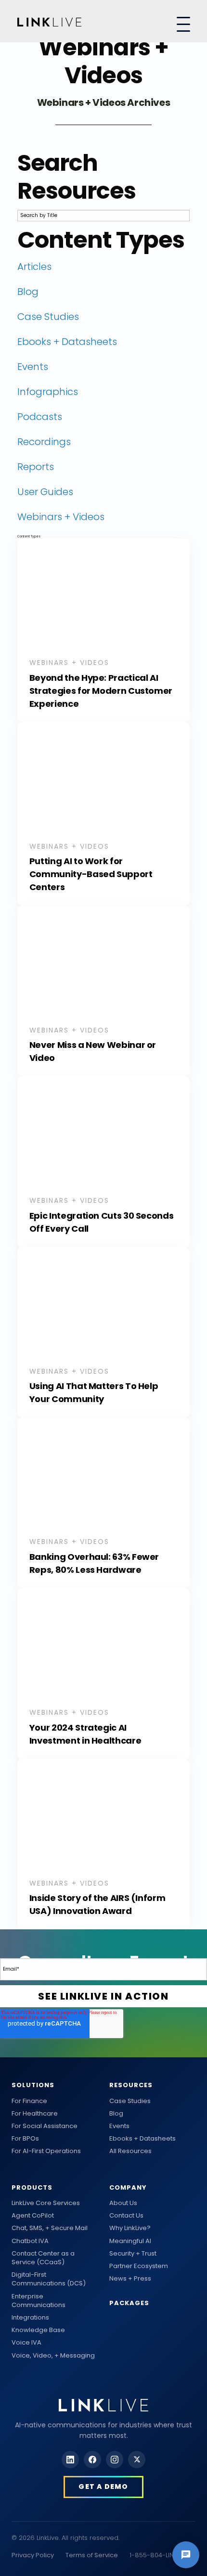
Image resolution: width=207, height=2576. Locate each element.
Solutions (33, 2085)
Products (32, 2187)
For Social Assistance (45, 2126)
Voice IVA (26, 2343)
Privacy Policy (33, 2555)
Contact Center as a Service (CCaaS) (43, 2258)
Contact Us (126, 2216)
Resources (131, 2085)
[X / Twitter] (137, 2460)
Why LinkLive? (130, 2228)
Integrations (30, 2318)
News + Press (130, 2279)
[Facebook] (92, 2460)
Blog (116, 2114)
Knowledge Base (38, 2330)
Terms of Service (92, 2555)
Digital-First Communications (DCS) (49, 2279)
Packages (129, 2303)
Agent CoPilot (33, 2216)
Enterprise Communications (39, 2301)
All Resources (130, 2151)
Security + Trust (133, 2254)
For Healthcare (35, 2114)
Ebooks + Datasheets (142, 2139)
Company (128, 2187)
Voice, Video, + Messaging (53, 2356)
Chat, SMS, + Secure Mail (50, 2228)
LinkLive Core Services (46, 2203)
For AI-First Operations (46, 2151)
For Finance (29, 2101)
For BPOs (25, 2139)
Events (119, 2126)
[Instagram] (115, 2460)
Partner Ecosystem (139, 2266)
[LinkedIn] (70, 2460)
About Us (123, 2203)
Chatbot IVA (30, 2241)
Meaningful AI (130, 2241)
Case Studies (130, 2101)
